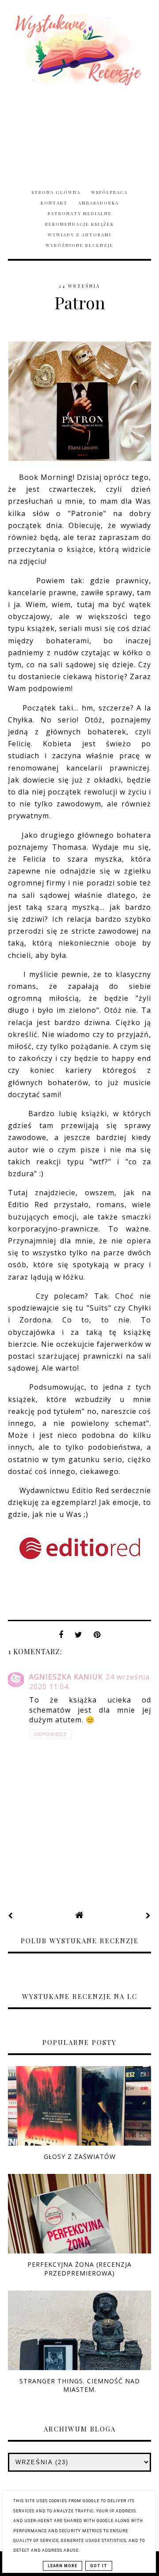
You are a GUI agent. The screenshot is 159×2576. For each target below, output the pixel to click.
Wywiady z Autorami (79, 235)
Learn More (62, 2566)
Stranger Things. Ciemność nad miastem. (80, 2385)
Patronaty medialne (80, 213)
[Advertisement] (79, 132)
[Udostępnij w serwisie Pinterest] (97, 1637)
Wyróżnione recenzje (79, 245)
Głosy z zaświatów (80, 2156)
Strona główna (56, 192)
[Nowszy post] (11, 1915)
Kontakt (54, 203)
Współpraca (109, 192)
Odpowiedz (50, 1734)
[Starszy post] (148, 1915)
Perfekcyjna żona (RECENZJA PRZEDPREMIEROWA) (79, 2268)
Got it (99, 2566)
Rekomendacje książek (79, 224)
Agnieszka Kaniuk (66, 1677)
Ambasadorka (98, 203)
